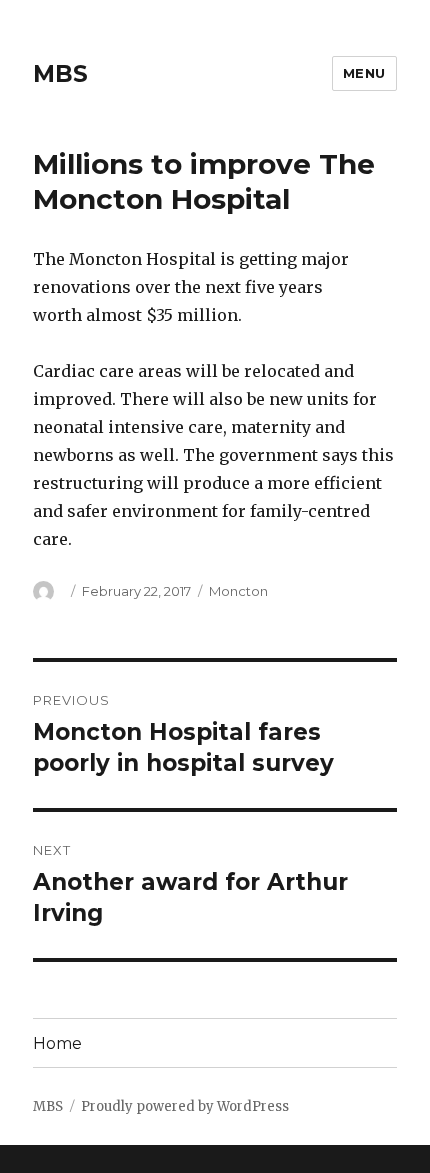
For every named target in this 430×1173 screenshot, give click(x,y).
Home (57, 1043)
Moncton (238, 591)
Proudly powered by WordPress (185, 1106)
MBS (60, 74)
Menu (364, 73)
